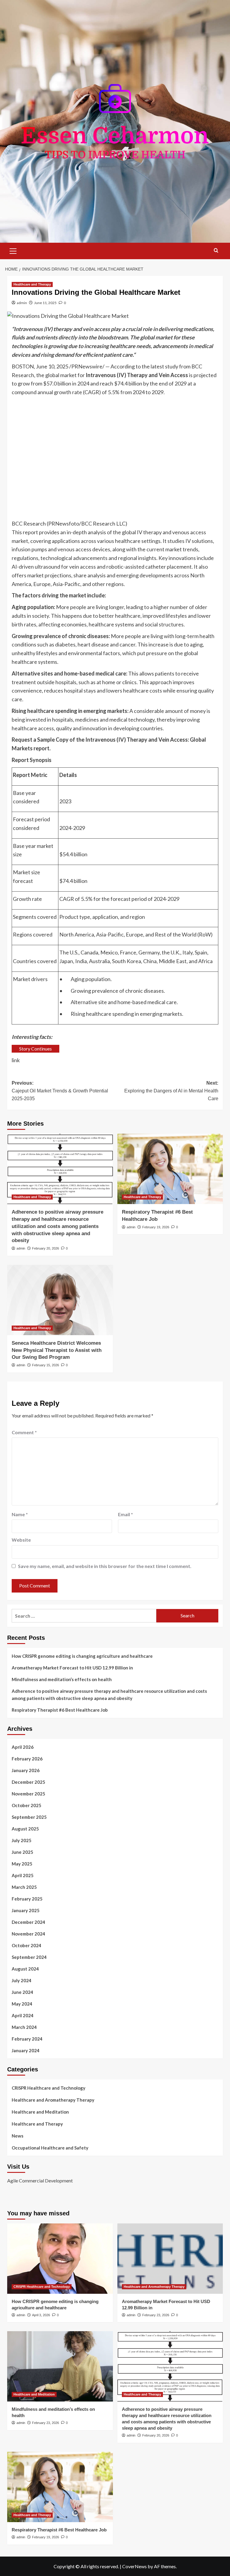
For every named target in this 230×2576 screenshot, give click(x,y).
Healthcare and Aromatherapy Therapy (53, 2100)
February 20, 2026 (46, 1248)
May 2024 (22, 2004)
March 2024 (24, 2027)
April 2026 (23, 1747)
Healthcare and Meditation (40, 2112)
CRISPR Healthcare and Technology (49, 2088)
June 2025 (22, 1852)
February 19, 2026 (156, 1227)
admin (22, 303)
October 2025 (27, 1805)
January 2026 (26, 1770)
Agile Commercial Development (40, 2180)
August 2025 (25, 1829)
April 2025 (23, 1875)
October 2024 (27, 1945)
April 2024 (23, 2015)
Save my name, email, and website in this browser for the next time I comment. (105, 1566)
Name (20, 1514)
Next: (171, 1091)
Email (125, 1514)
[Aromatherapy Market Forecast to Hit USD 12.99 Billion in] (170, 2259)
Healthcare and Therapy (32, 284)
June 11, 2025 (45, 303)
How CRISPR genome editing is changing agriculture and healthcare (82, 1656)
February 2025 (27, 1899)
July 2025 (22, 1840)
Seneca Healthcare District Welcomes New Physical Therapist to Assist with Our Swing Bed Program (57, 1350)
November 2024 (28, 1934)
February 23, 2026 (156, 2315)
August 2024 (25, 1969)
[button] (13, 250)
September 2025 (29, 1817)
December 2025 (28, 1782)
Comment (24, 1432)
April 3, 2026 (41, 2315)
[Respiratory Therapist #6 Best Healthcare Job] (170, 1169)
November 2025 (28, 1794)
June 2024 (22, 1992)
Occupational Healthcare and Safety (50, 2148)
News (18, 2136)
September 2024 (29, 1957)
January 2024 (26, 2050)
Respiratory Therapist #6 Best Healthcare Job (60, 1710)
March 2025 (24, 1887)
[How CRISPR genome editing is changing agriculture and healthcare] (60, 2259)
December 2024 (28, 1922)
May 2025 (22, 1864)
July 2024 (22, 1980)
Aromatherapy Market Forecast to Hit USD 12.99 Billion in (72, 1668)
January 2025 (26, 1910)
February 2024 (27, 2039)
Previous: (60, 1091)
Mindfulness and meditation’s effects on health (62, 1679)
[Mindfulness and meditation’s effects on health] (60, 2366)
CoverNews (134, 2566)
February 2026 (27, 1759)
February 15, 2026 (46, 1365)
